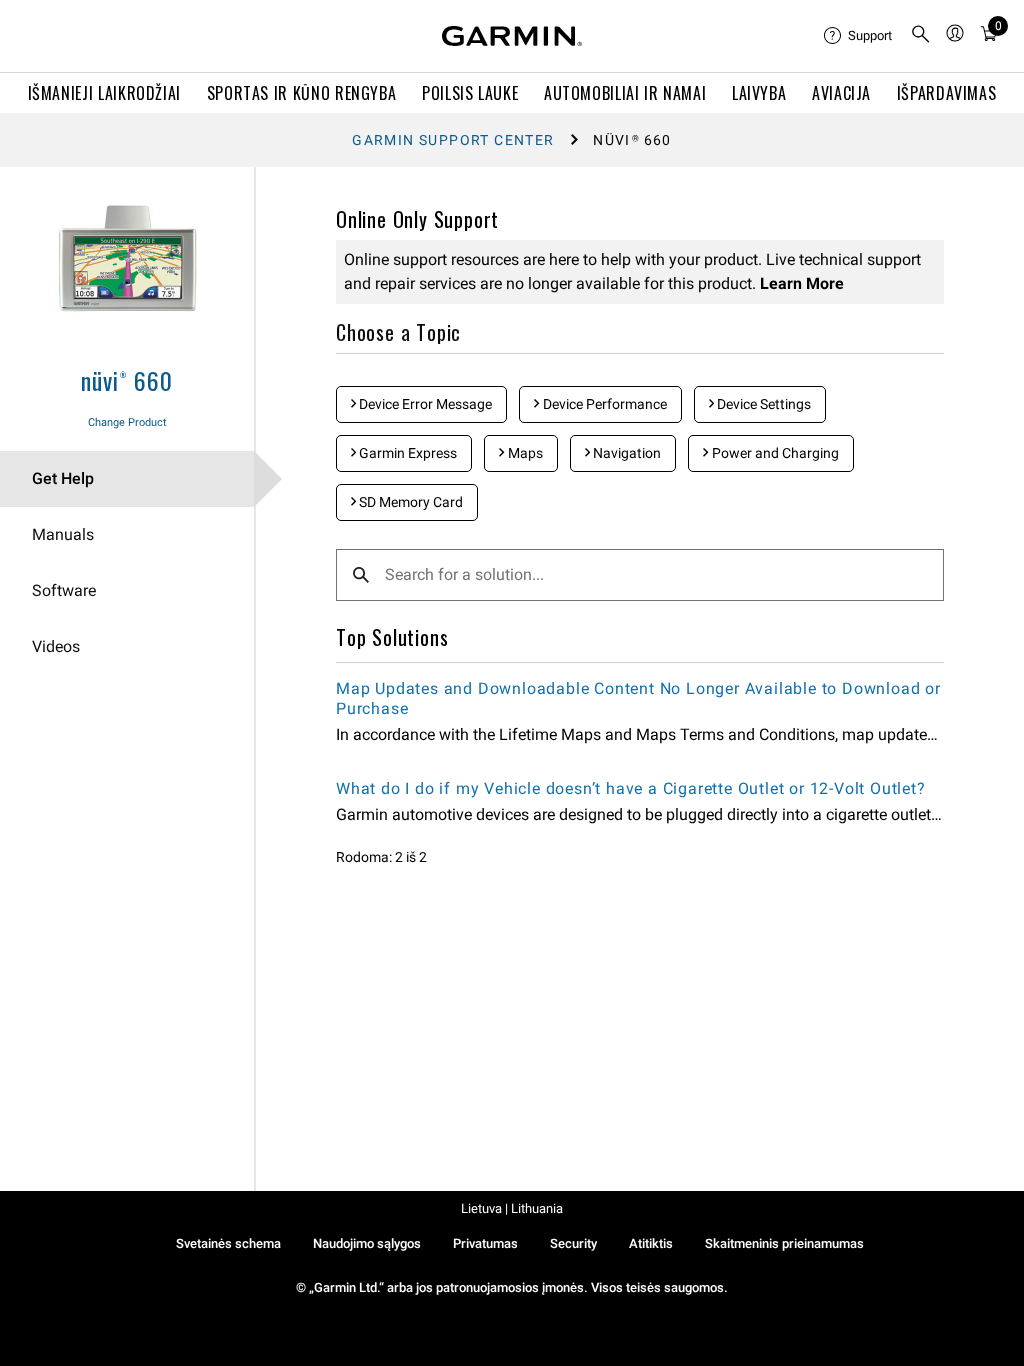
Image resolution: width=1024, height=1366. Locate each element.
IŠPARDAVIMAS (947, 93)
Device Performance (603, 404)
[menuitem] (859, 36)
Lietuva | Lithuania (512, 1208)
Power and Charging (774, 453)
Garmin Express (406, 453)
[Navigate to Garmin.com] (512, 36)
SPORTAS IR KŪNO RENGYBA (302, 93)
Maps (524, 453)
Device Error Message (424, 404)
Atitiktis (651, 1243)
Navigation (625, 453)
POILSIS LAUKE (470, 93)
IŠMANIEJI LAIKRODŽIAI (104, 93)
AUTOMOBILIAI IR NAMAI (625, 93)
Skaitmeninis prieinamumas (784, 1243)
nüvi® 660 (126, 380)
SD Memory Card (409, 502)
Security (573, 1243)
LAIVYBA (759, 93)
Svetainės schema (228, 1243)
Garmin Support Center (453, 140)
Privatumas (485, 1243)
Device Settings (762, 404)
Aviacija (841, 93)
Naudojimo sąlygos (367, 1243)
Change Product (127, 422)
